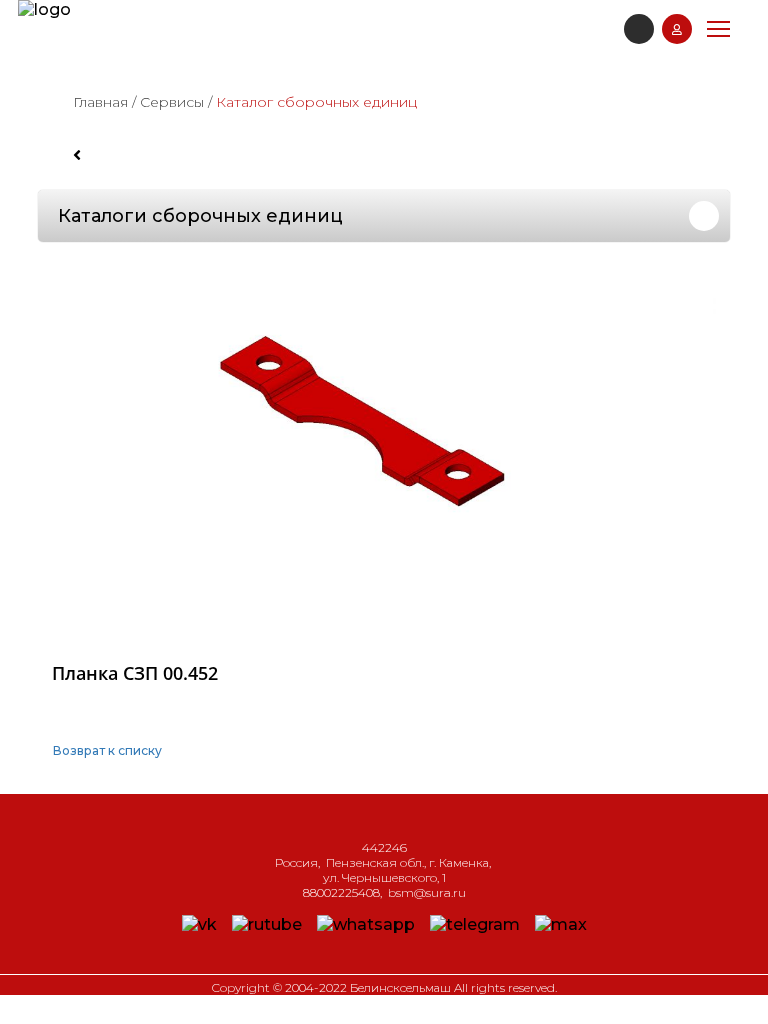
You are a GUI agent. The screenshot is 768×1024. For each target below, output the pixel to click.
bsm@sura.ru (427, 892)
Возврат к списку (107, 750)
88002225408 (341, 892)
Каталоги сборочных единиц (200, 216)
